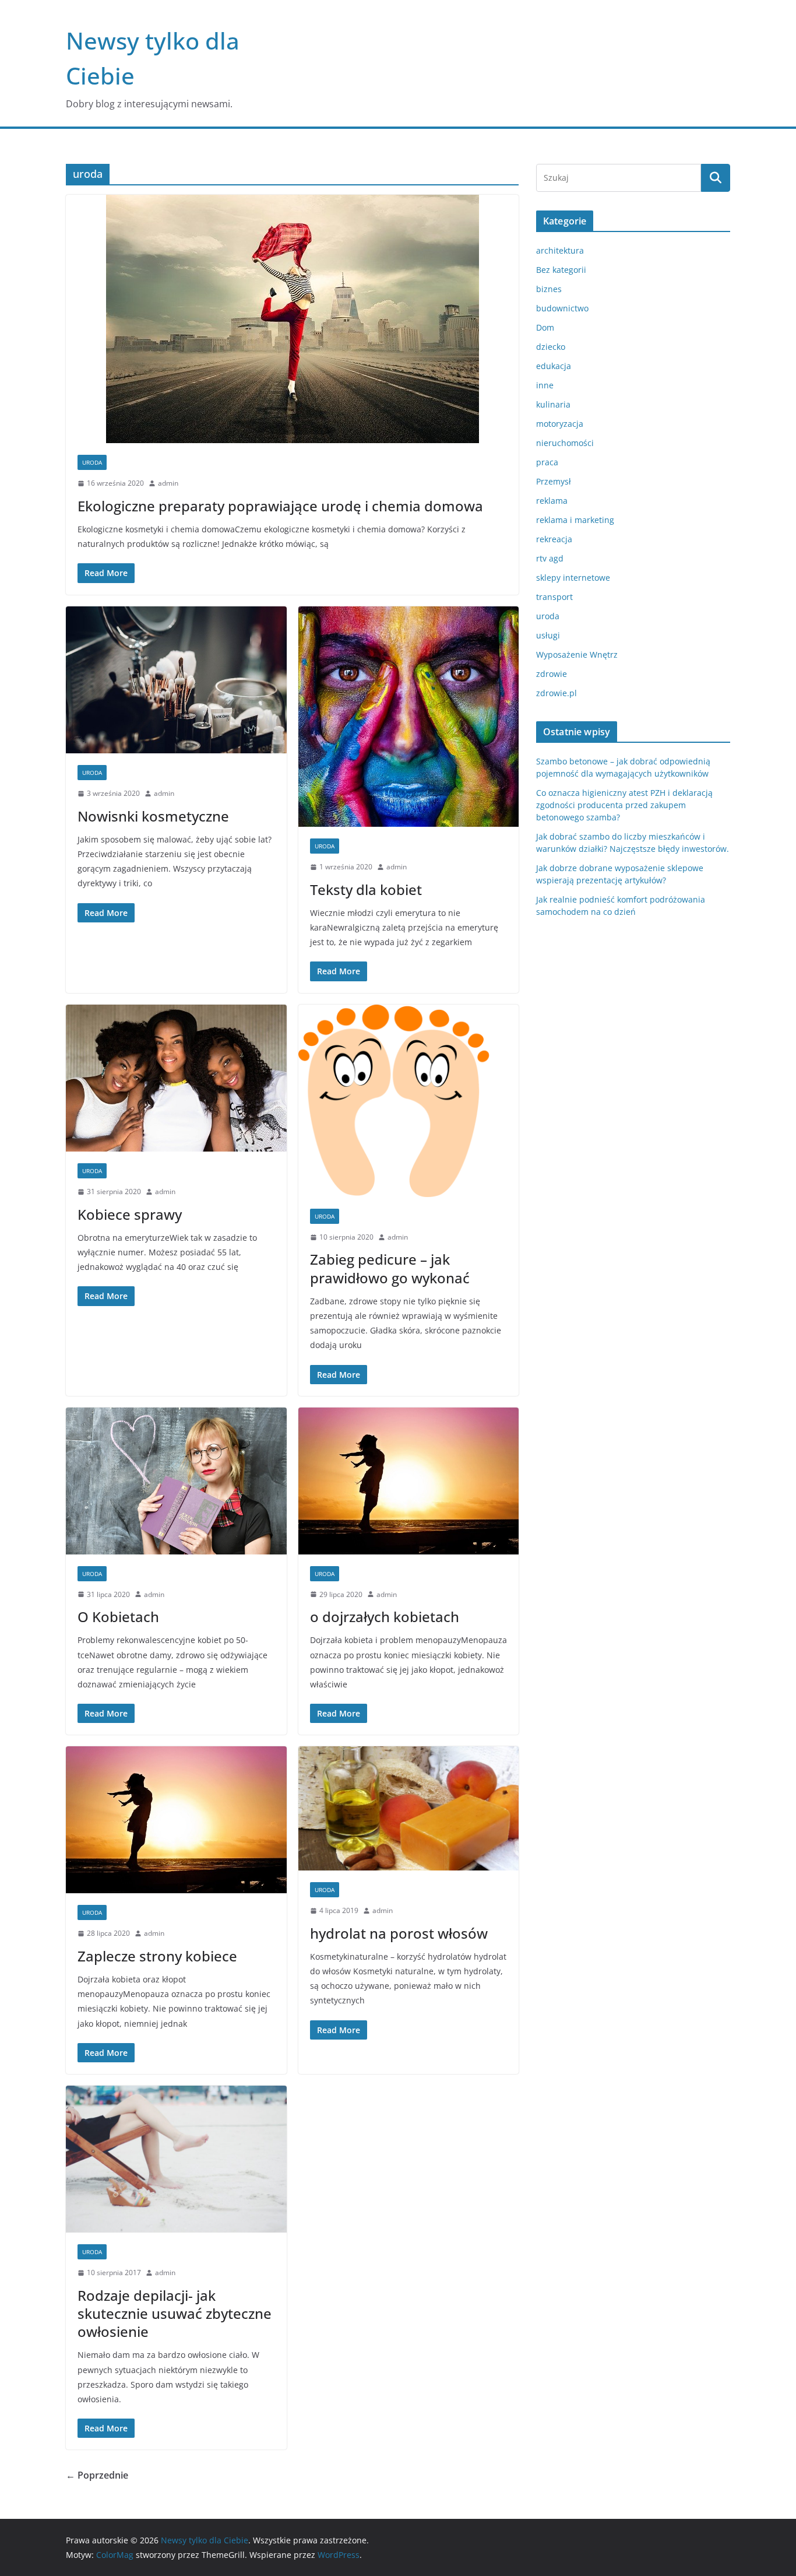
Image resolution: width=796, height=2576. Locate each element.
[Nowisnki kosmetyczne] (176, 680)
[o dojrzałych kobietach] (409, 1481)
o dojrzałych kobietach (385, 1617)
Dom (545, 327)
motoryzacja (560, 424)
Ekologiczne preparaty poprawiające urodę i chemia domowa (280, 506)
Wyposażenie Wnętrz (577, 654)
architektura (560, 250)
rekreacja (554, 539)
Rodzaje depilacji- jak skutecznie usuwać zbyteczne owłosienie (175, 2313)
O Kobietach (118, 1617)
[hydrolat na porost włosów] (409, 1808)
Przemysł (554, 481)
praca (547, 462)
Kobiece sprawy (130, 1214)
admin (168, 483)
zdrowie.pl (557, 693)
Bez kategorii (561, 270)
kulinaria (553, 404)
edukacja (554, 366)
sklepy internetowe (573, 578)
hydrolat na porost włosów (399, 1933)
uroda (92, 462)
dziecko (551, 347)
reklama (552, 501)
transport (554, 597)
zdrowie (552, 674)
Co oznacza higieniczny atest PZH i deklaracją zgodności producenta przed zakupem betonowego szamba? (624, 805)
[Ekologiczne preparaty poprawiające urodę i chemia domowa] (292, 319)
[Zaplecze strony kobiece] (176, 1820)
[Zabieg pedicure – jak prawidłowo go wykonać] (409, 1101)
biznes (549, 289)
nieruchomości (565, 443)
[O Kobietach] (176, 1481)
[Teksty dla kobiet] (409, 717)
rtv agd (550, 558)
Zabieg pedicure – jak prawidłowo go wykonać (390, 1268)
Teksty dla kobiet (366, 889)
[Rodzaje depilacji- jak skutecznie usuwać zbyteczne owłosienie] (176, 2159)
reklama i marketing (575, 520)
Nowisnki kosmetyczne (153, 816)
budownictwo (562, 308)
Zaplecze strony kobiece (157, 1956)
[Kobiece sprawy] (176, 1078)
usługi (548, 635)
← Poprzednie (97, 2475)
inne (545, 385)
